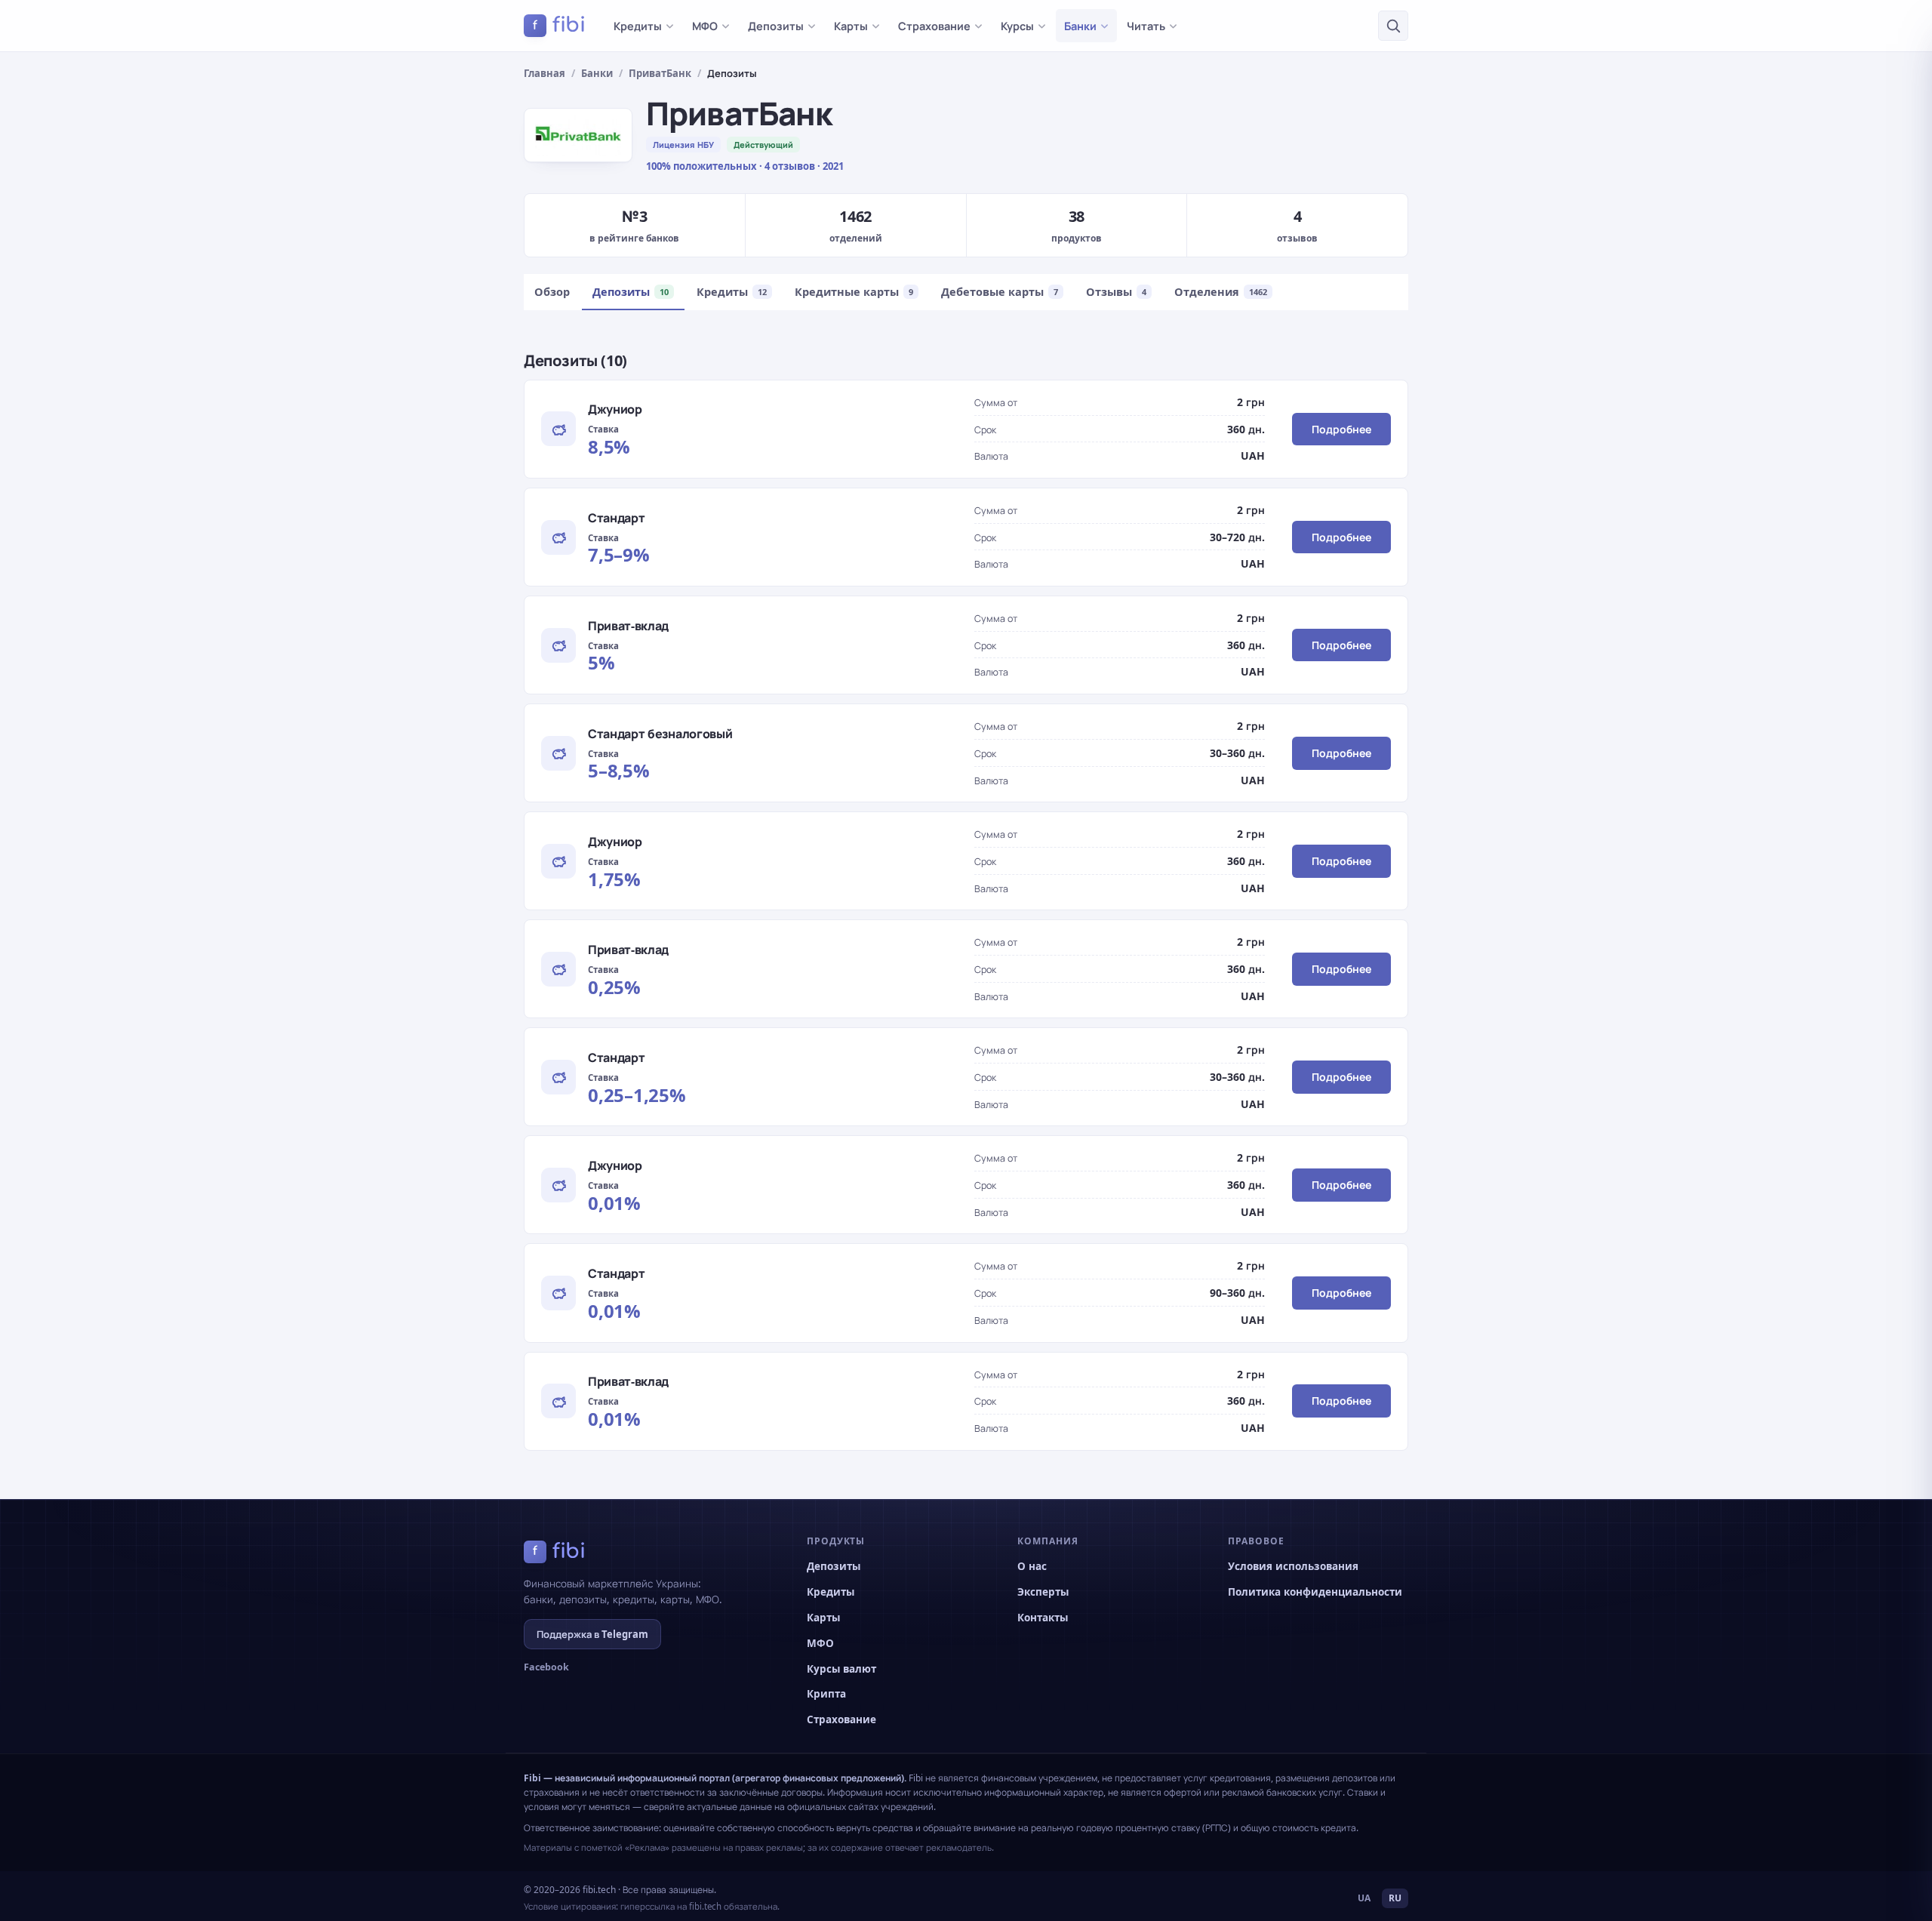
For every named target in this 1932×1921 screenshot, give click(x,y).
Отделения (1221, 291)
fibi (559, 25)
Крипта (826, 1694)
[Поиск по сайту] (1393, 26)
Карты (851, 26)
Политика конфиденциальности (1315, 1592)
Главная (545, 73)
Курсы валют (841, 1669)
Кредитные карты (854, 291)
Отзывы (1116, 291)
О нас (1032, 1566)
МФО (705, 26)
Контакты (1043, 1618)
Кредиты (638, 26)
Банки (1080, 26)
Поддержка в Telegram (592, 1634)
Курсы (1017, 26)
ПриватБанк (660, 73)
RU (1395, 1898)
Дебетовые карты (1000, 291)
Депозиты (776, 26)
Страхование (934, 26)
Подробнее (1341, 429)
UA (1364, 1898)
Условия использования (1293, 1566)
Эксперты (1043, 1592)
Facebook (546, 1667)
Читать (1146, 26)
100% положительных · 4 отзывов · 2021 (745, 166)
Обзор (552, 291)
